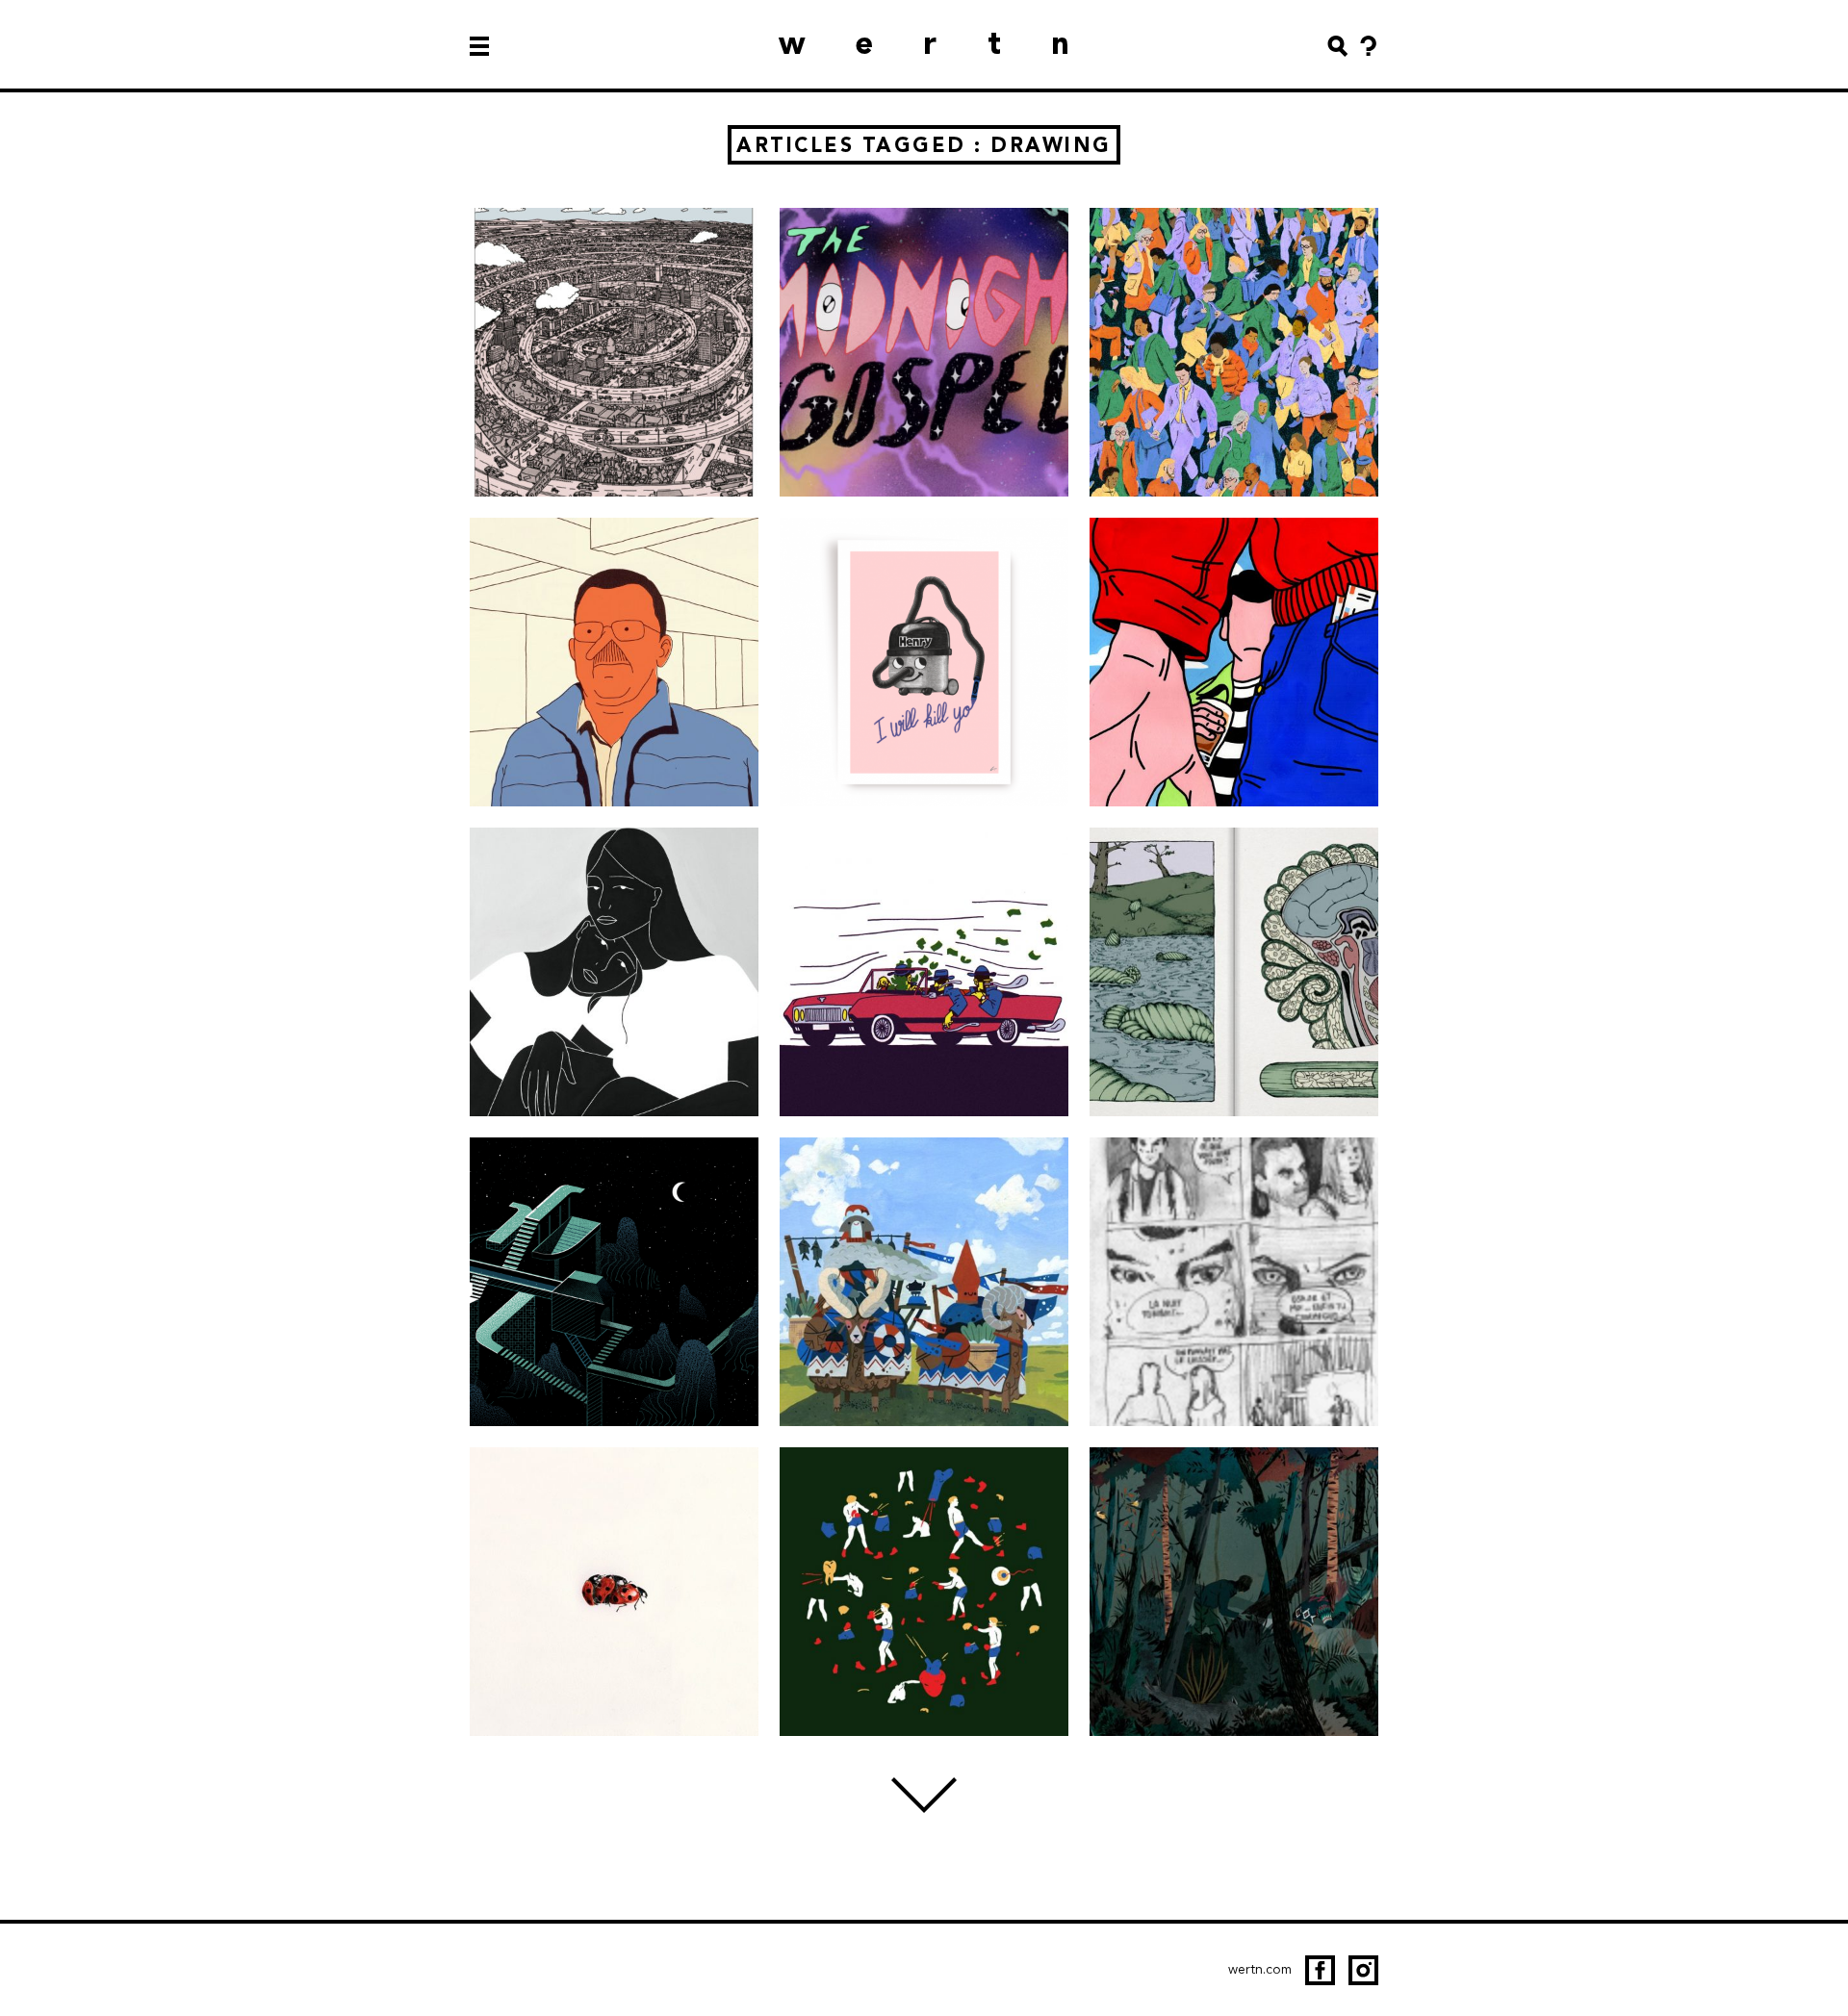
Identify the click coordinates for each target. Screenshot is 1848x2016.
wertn (949, 43)
